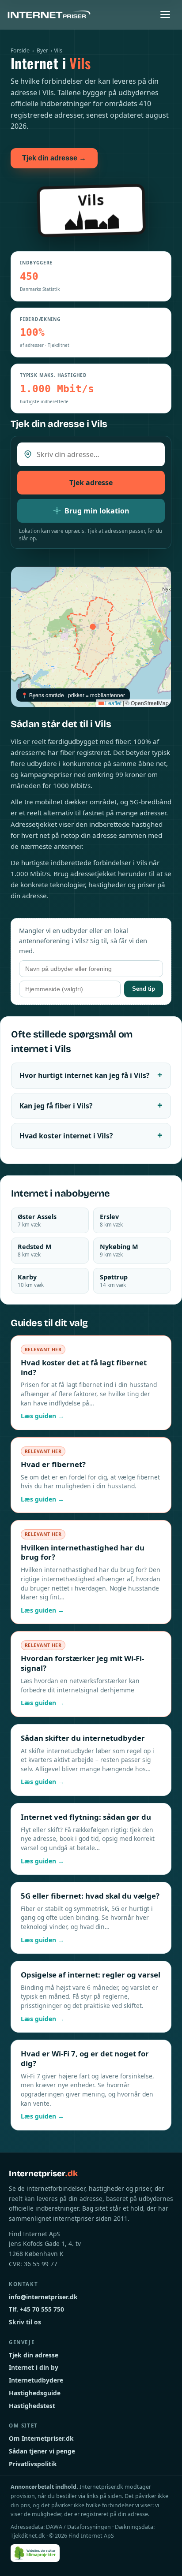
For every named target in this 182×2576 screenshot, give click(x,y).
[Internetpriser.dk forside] (49, 15)
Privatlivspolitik (33, 2464)
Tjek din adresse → (54, 158)
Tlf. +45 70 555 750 (36, 2309)
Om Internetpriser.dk (41, 2438)
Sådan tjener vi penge (42, 2451)
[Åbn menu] (165, 15)
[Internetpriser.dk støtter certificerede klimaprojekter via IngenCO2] (35, 2553)
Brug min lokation (97, 511)
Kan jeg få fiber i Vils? (56, 1106)
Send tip (144, 989)
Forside (20, 50)
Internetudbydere (36, 2380)
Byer (42, 50)
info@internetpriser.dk (43, 2297)
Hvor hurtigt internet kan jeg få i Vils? (84, 1075)
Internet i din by (34, 2367)
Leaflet (113, 703)
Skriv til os (25, 2322)
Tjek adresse (91, 483)
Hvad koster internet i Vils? (66, 1136)
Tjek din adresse (34, 2355)
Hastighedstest (32, 2406)
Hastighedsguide (35, 2393)
